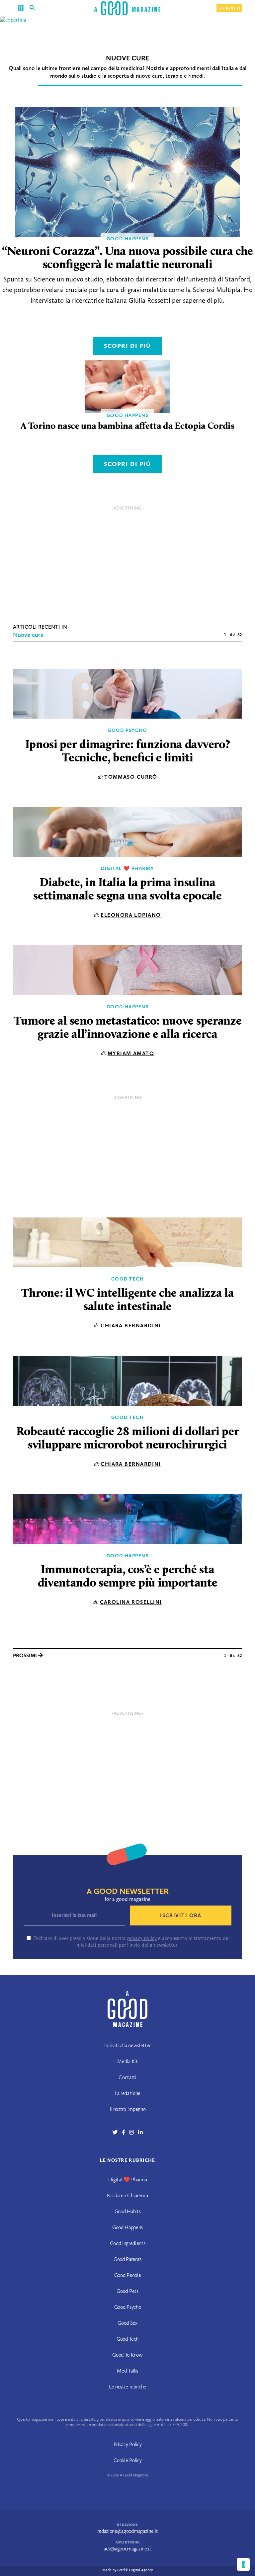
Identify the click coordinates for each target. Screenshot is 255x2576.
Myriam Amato (131, 1053)
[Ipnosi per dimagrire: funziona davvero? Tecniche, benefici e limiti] (127, 694)
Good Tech (127, 1279)
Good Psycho (127, 730)
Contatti (127, 2077)
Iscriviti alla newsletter (127, 2045)
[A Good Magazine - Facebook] (126, 2132)
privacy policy (142, 1938)
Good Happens (127, 1007)
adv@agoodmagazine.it (127, 2549)
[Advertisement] (127, 560)
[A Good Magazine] (127, 8)
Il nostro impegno (128, 2109)
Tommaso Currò (131, 777)
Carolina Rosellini (131, 1602)
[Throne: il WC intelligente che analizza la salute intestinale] (127, 1242)
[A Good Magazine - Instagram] (134, 2132)
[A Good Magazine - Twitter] (117, 2132)
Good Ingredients (128, 2243)
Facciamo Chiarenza (127, 2195)
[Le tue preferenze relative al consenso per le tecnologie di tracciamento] (243, 2564)
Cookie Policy (128, 2460)
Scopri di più (127, 346)
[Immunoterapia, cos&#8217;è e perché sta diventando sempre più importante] (127, 1519)
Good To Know (127, 2355)
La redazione (127, 2093)
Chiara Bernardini (131, 1326)
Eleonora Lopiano (131, 915)
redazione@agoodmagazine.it (128, 2531)
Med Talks (127, 2371)
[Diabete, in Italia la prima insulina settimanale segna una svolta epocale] (127, 832)
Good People (127, 2275)
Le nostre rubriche (127, 2387)
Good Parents (127, 2259)
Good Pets (127, 2291)
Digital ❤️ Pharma (127, 868)
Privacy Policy (128, 2444)
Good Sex (127, 2323)
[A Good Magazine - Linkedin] (140, 2132)
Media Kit (127, 2061)
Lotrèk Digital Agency (135, 2570)
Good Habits (127, 2211)
